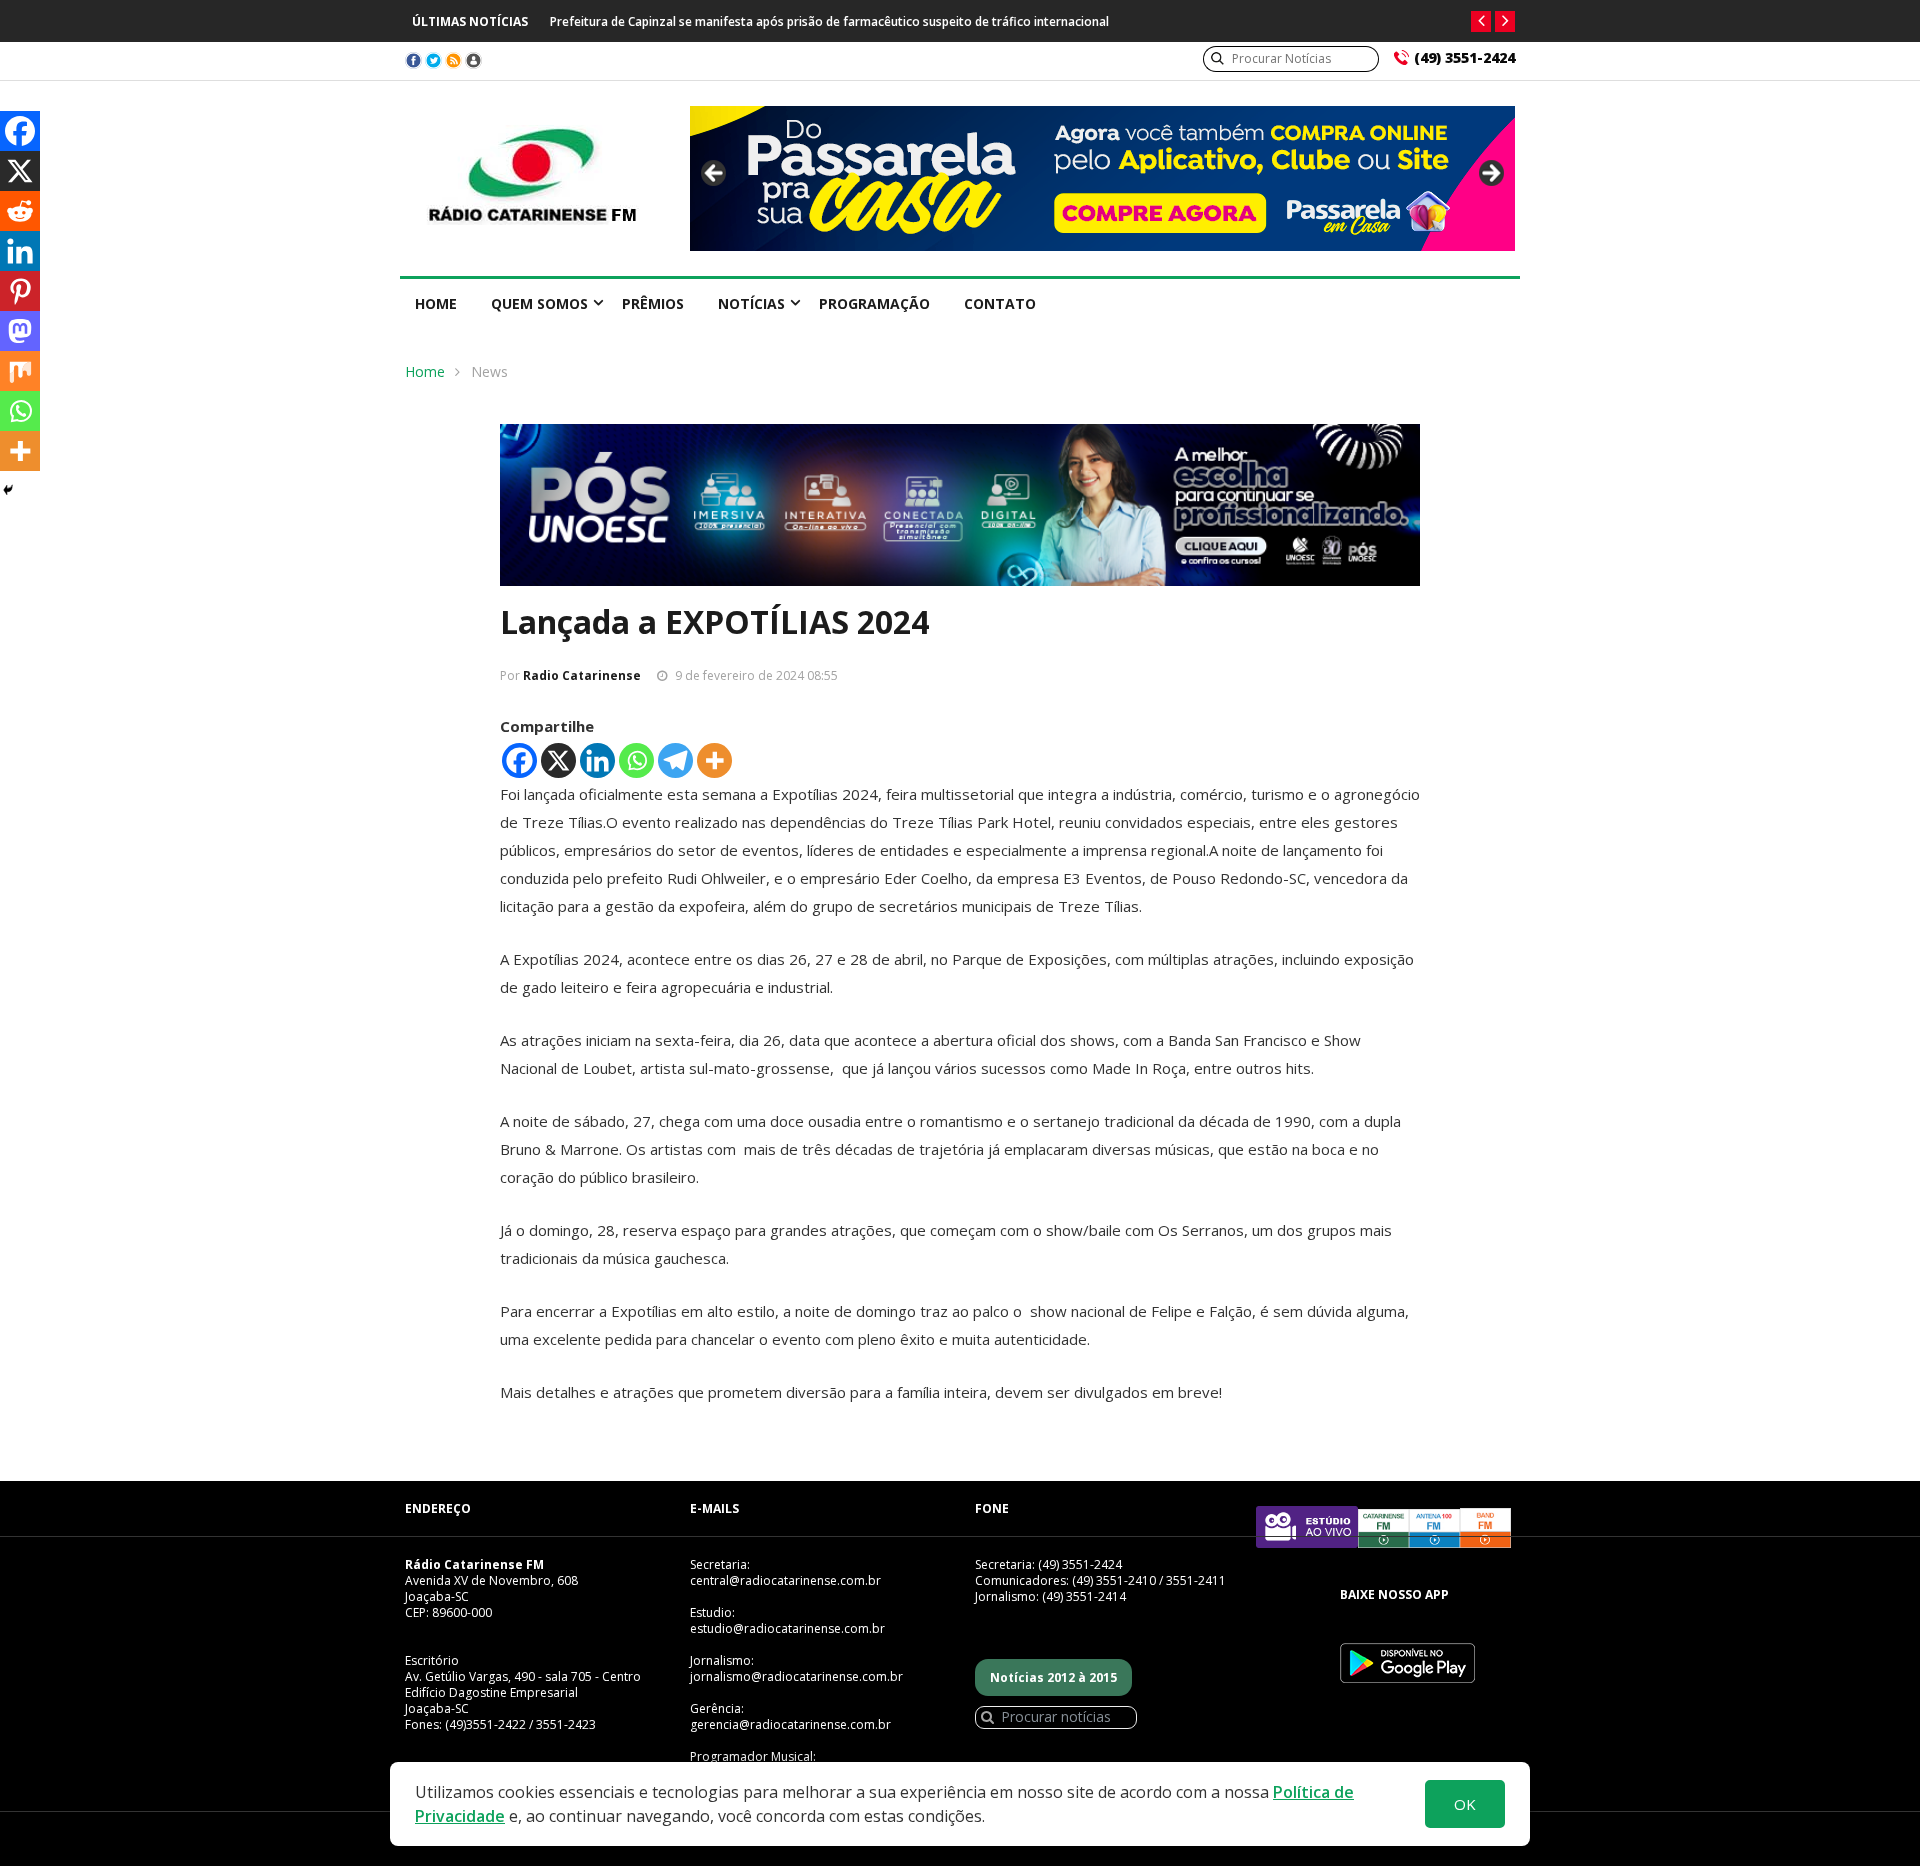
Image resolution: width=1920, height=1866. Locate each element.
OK (1465, 1804)
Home (436, 303)
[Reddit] (20, 211)
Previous (715, 174)
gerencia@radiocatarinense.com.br (790, 1724)
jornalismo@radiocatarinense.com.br (796, 1676)
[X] (558, 760)
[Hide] (8, 490)
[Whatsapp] (636, 760)
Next (1490, 174)
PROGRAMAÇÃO (874, 303)
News (489, 371)
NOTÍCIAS (751, 303)
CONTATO (1000, 303)
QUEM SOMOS (539, 303)
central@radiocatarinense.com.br (785, 1580)
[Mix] (20, 371)
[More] (714, 760)
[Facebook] (519, 760)
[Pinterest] (20, 291)
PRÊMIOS (653, 303)
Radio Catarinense (582, 675)
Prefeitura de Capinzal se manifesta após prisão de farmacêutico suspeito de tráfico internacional (829, 21)
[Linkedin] (597, 760)
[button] (1481, 21)
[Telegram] (675, 760)
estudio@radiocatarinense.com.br (787, 1628)
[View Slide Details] (1102, 178)
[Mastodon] (20, 331)
